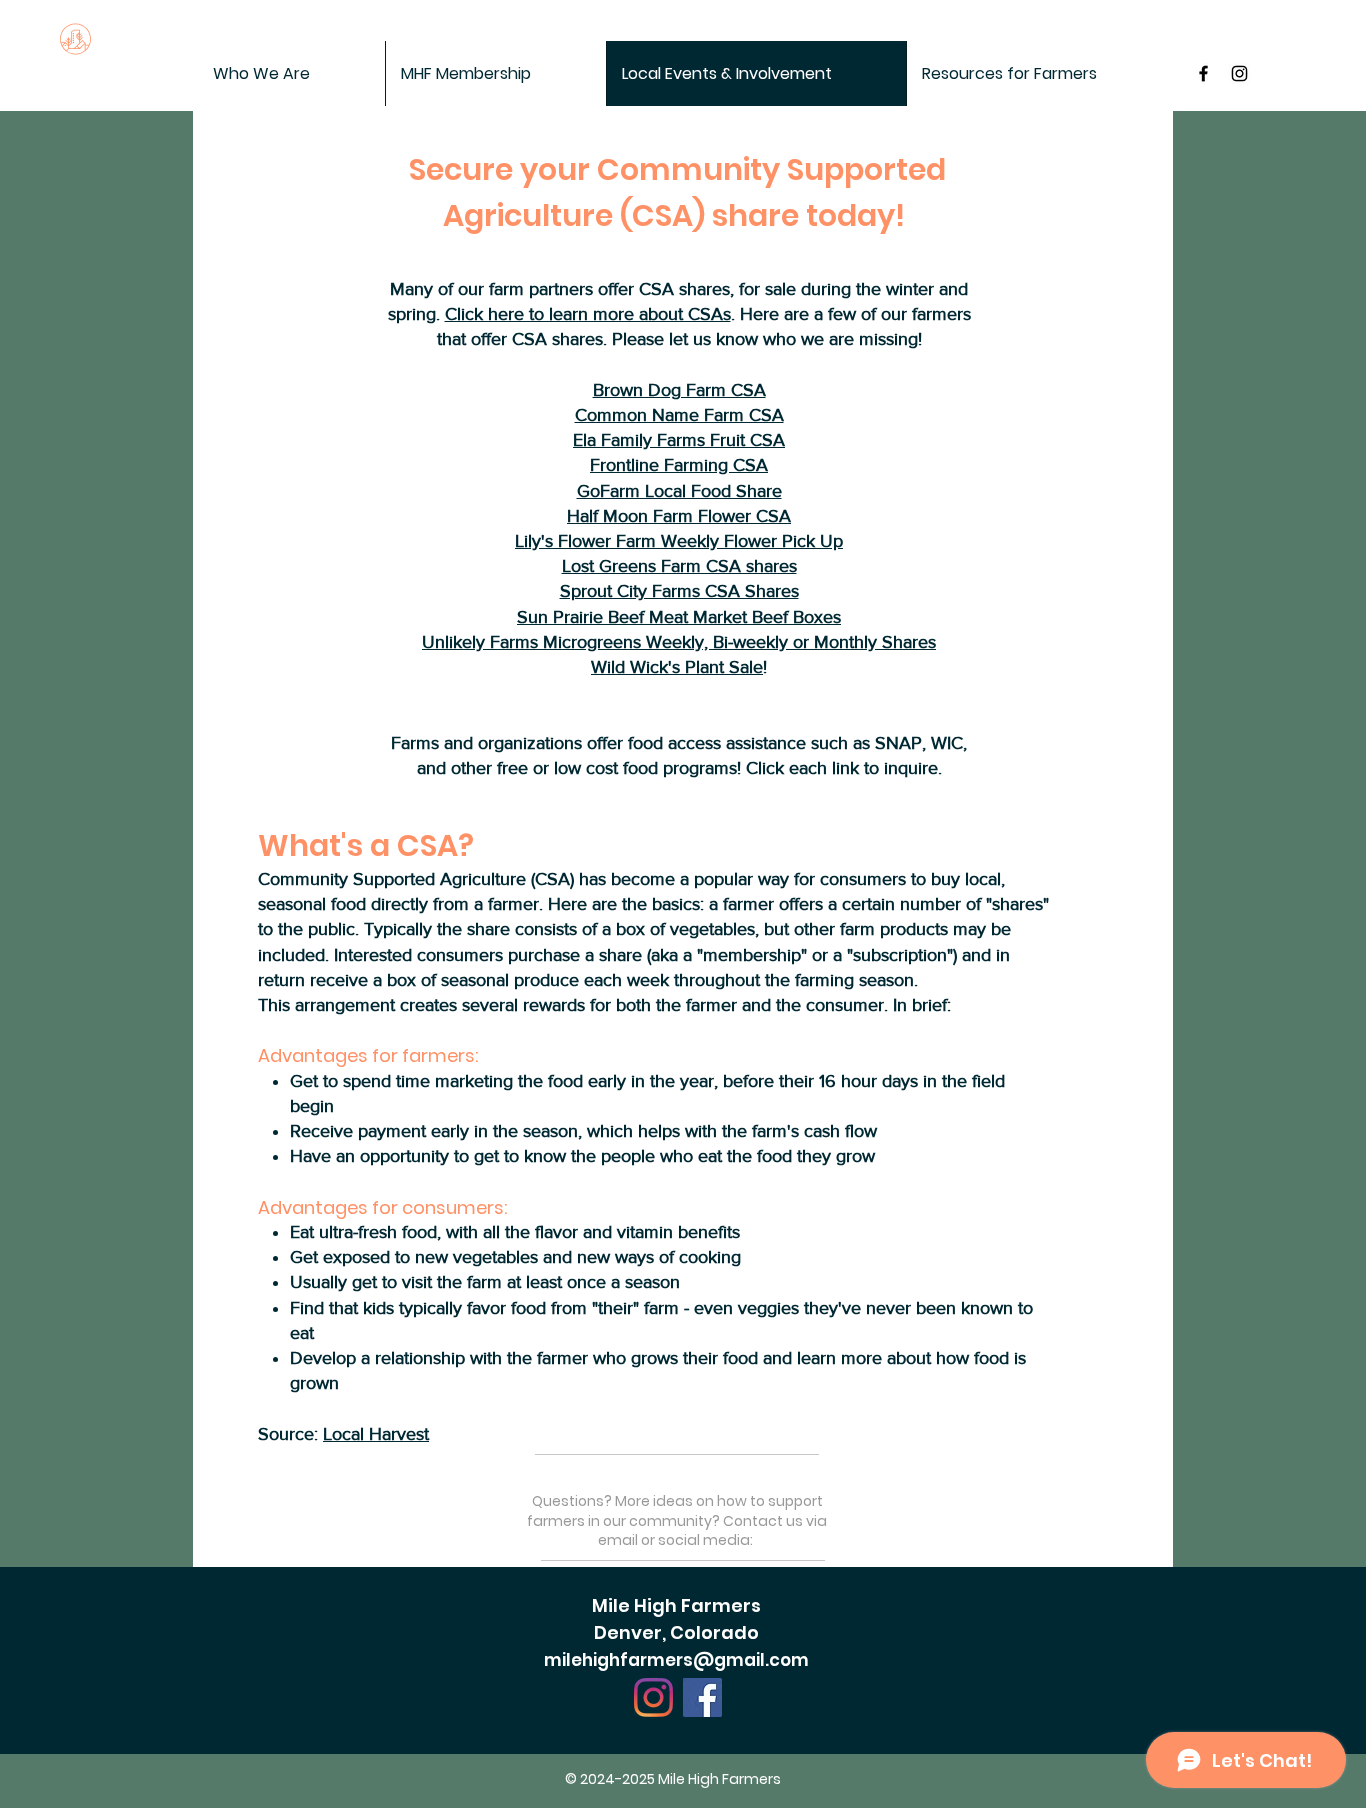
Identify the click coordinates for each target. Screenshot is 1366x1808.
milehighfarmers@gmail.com (676, 1660)
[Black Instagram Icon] (1239, 73)
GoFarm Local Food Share (679, 491)
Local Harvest (376, 1434)
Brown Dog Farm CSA (679, 390)
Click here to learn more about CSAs (588, 314)
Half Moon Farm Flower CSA (679, 516)
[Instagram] (653, 1697)
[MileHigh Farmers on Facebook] (1203, 73)
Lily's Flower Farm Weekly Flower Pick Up (679, 541)
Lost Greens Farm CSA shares (679, 566)
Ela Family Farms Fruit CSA (679, 440)
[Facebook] (702, 1697)
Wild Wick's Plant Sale (677, 667)
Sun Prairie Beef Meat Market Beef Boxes (679, 617)
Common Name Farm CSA (679, 415)
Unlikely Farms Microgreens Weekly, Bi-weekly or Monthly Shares (679, 642)
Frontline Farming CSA (679, 465)
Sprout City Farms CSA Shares (679, 591)
